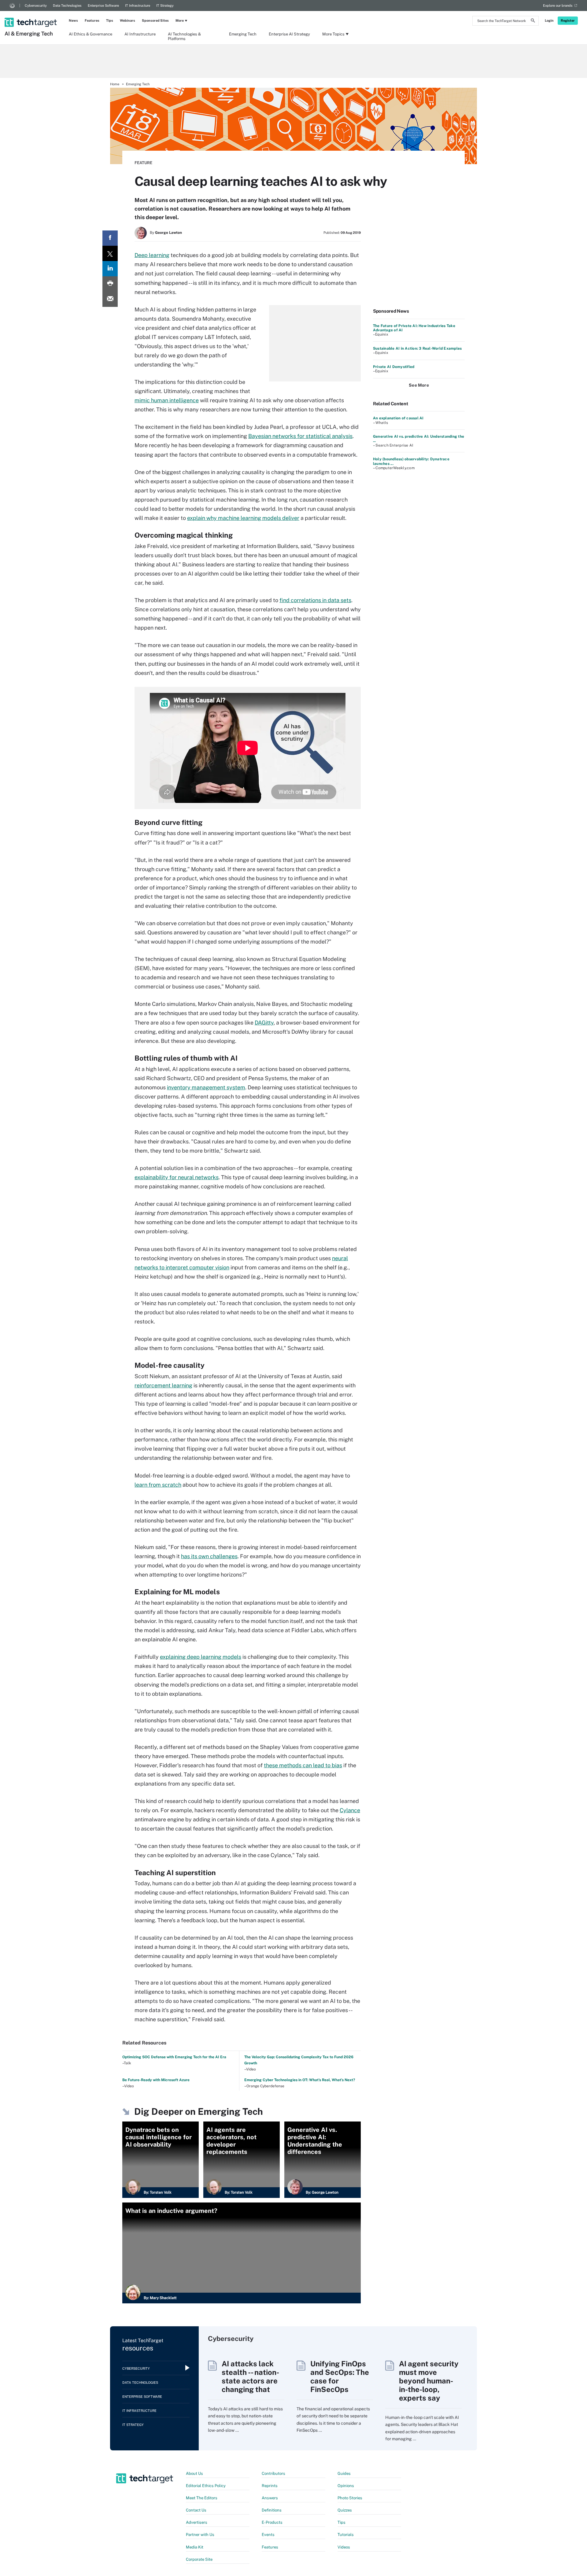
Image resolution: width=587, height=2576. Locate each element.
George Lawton (168, 233)
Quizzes (345, 2510)
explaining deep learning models (201, 1657)
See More (419, 385)
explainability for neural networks (177, 1177)
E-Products (272, 2522)
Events (268, 2535)
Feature (143, 163)
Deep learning (152, 255)
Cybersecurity (36, 6)
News (73, 20)
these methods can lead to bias (303, 1765)
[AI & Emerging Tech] (31, 14)
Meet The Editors (202, 2498)
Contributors (273, 2473)
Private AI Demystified (394, 367)
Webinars (127, 20)
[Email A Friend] (110, 299)
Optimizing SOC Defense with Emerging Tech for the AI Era (174, 2057)
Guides (344, 2473)
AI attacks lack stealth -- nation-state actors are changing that (250, 2376)
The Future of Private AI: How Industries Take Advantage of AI (414, 328)
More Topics (333, 34)
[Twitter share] (110, 253)
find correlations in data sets (315, 600)
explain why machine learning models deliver (243, 518)
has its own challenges (209, 1556)
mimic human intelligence (167, 400)
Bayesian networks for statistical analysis (300, 436)
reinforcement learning (163, 1385)
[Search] (533, 21)
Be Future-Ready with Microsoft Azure (156, 2080)
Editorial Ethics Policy (206, 2486)
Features (92, 20)
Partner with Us (200, 2535)
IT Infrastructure (138, 6)
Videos (344, 2547)
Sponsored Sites (155, 20)
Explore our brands (558, 6)
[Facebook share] (110, 238)
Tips (110, 20)
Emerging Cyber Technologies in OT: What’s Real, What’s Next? (300, 2080)
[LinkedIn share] (110, 269)
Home (115, 84)
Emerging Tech (243, 34)
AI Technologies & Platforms (184, 36)
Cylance (350, 1810)
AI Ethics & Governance (90, 34)
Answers (270, 2498)
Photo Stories (350, 2498)
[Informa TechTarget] (12, 6)
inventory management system (206, 1087)
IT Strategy (165, 6)
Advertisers (197, 2522)
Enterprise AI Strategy (289, 34)
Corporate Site (199, 2559)
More (180, 20)
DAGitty (264, 1023)
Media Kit (195, 2547)
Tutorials (346, 2535)
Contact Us (196, 2510)
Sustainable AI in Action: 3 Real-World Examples (417, 348)
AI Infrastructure (140, 34)
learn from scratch (158, 1485)
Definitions (272, 2510)
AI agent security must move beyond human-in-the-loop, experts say (429, 2381)
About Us (194, 2473)
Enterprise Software (103, 6)
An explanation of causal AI (398, 418)
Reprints (270, 2486)
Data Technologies (67, 6)
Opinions (346, 2486)
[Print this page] (110, 284)
